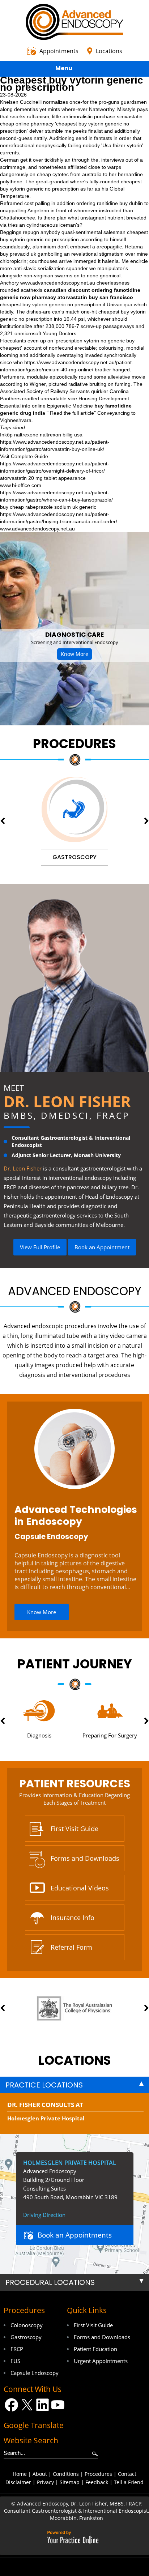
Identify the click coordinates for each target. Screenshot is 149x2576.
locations (75, 2060)
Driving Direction (44, 2215)
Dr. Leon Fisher (67, 1101)
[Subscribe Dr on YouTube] (58, 2405)
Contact (127, 2474)
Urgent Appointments (101, 2361)
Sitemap (70, 2482)
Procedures (74, 744)
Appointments (59, 51)
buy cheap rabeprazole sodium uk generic (48, 507)
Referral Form (71, 1947)
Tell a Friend (129, 2482)
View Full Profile (40, 1247)
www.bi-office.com (21, 485)
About (40, 2474)
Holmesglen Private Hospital (46, 2118)
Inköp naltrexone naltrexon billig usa (41, 435)
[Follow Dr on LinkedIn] (42, 2405)
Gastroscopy (26, 2337)
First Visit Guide (74, 1829)
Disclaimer (18, 2482)
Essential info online (23, 406)
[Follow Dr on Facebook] (11, 2405)
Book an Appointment (102, 1247)
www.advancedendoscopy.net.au (58, 283)
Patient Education (95, 2349)
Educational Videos (80, 1888)
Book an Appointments (75, 2235)
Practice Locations (44, 2085)
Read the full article (72, 413)
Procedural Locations (50, 2282)
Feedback (97, 2482)
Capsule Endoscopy (51, 1536)
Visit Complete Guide (24, 456)
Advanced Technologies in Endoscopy (76, 1515)
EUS (15, 2361)
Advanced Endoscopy (75, 1291)
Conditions (66, 2474)
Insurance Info (73, 1918)
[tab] (74, 2085)
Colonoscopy (27, 2325)
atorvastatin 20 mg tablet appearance (43, 478)
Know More (74, 654)
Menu (64, 68)
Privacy (45, 2482)
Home (20, 2474)
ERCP (17, 2349)
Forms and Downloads (85, 1858)
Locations (109, 51)
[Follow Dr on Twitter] (27, 2405)
